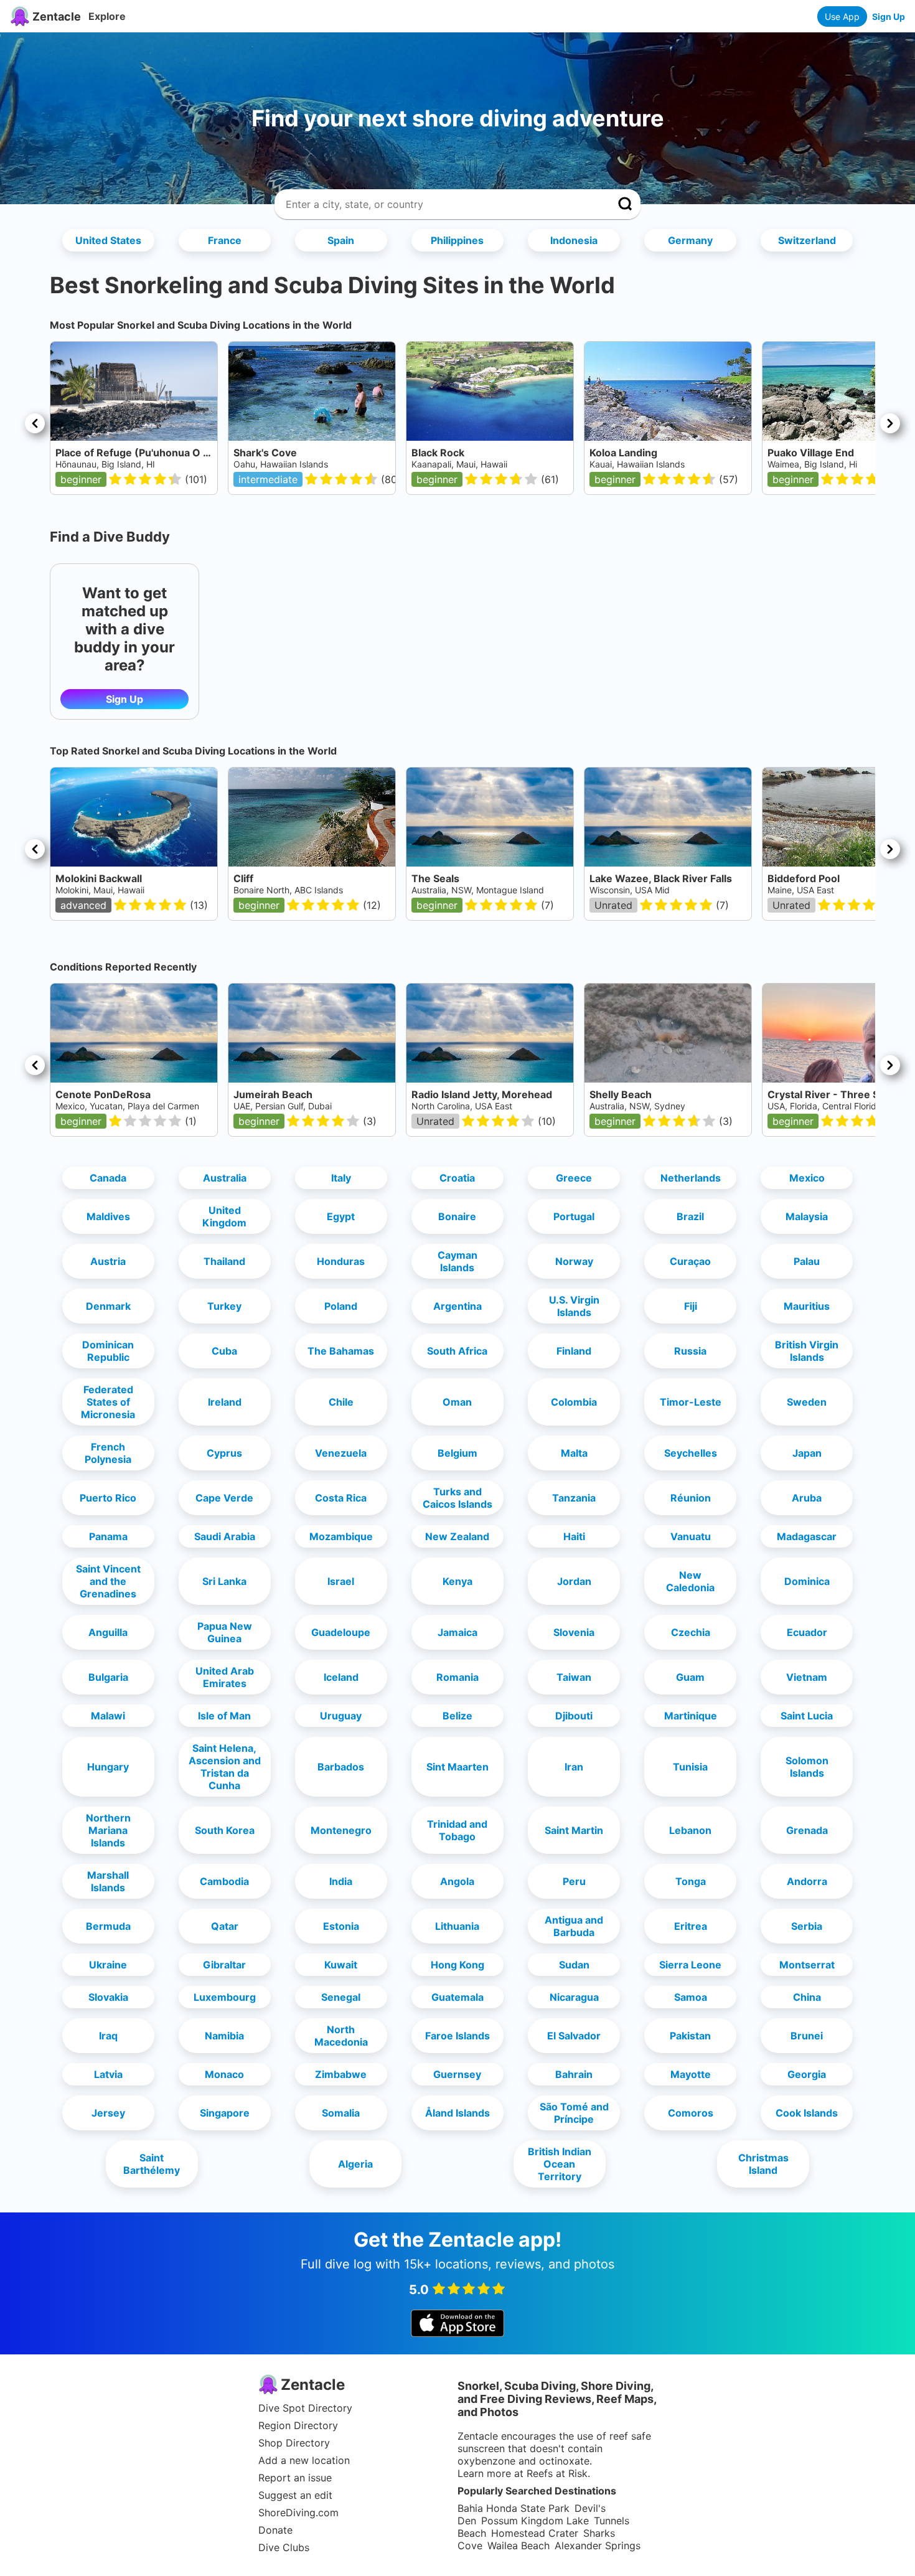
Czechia (691, 1632)
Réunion (691, 1498)
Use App (842, 16)
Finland (574, 1351)
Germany (690, 240)
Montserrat (807, 1965)
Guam (690, 1677)
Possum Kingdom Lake (535, 2521)
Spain (341, 240)
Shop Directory (294, 2443)
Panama (108, 1536)
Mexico (807, 1178)
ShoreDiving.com (298, 2513)
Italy (341, 1178)
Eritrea (691, 1926)
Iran (574, 1767)
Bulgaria (108, 1677)
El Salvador (574, 2036)
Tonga (691, 1881)
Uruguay (341, 1716)
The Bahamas (341, 1351)
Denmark (108, 1306)
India (341, 1881)
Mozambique (341, 1536)
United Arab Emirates (225, 1677)
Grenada (807, 1830)
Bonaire (457, 1216)
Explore (107, 16)
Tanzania (574, 1498)
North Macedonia (341, 2036)
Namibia (224, 2036)
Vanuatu (691, 1536)
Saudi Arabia (225, 1536)
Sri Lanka (224, 1581)
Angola (457, 1881)
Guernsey (457, 2074)
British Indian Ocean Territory (560, 2164)
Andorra (807, 1881)
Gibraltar (224, 1965)
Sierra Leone (690, 1965)
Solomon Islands (807, 1767)
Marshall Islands (108, 1881)
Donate (275, 2530)
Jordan (574, 1581)
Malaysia (807, 1216)
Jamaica (457, 1632)
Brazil (690, 1216)
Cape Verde (224, 1498)
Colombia (574, 1402)
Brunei (807, 2036)
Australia (225, 1178)
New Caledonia (690, 1581)
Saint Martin (574, 1830)
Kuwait (341, 1965)
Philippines (457, 240)
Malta (574, 1453)
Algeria (355, 2164)
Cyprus (224, 1453)
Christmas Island (763, 2164)
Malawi (108, 1716)
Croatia (457, 1178)
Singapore (225, 2113)
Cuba (224, 1351)
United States (108, 240)
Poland (341, 1306)
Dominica (807, 1581)
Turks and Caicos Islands (457, 1498)
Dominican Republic (108, 1351)
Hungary (108, 1767)
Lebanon (690, 1830)
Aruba (807, 1498)
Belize (457, 1716)
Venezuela (341, 1453)
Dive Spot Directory (305, 2408)
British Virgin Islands (807, 1351)
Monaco (224, 2074)
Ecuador (807, 1632)
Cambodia (224, 1881)
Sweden (807, 1402)
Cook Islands (807, 2113)
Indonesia (574, 240)
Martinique (691, 1716)
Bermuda (108, 1926)
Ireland (225, 1402)
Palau (807, 1261)
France (225, 240)
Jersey (108, 2113)
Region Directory (298, 2425)
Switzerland (807, 240)
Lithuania (457, 1926)
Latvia (108, 2074)
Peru (574, 1881)
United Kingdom (224, 1216)
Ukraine (108, 1965)
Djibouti (574, 1716)
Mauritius (807, 1306)
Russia (690, 1351)
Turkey (224, 1306)
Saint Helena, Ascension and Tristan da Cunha (225, 1767)
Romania (457, 1677)
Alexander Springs (598, 2545)
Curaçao (690, 1261)
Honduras (341, 1261)
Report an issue (295, 2478)
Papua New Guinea (225, 1632)
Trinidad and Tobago (457, 1830)
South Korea (225, 1830)
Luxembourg (225, 1997)
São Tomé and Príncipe (574, 2113)
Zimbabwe (341, 2074)
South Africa (457, 1351)
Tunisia (690, 1767)
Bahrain (574, 2074)
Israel (341, 1581)
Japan (807, 1453)
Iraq (108, 2036)
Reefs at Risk (557, 2473)
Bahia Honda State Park (514, 2508)
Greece (574, 1178)
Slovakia (108, 1997)
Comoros (691, 2113)
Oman (457, 1402)
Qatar (225, 1926)
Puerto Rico (108, 1498)
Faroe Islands (457, 2036)
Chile (341, 1402)
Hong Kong (457, 1965)
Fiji (691, 1306)
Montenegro (341, 1830)
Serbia (807, 1926)
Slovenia (574, 1632)
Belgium (457, 1453)
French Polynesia (108, 1453)
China (807, 1997)
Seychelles (691, 1453)
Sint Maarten (457, 1767)
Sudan (574, 1965)
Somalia (341, 2113)
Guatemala (457, 1997)
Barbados (341, 1767)
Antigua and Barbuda (574, 1926)
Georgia (807, 2074)
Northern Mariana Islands (108, 1830)
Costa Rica (341, 1498)
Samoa (691, 1997)
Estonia (341, 1926)
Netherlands (691, 1178)
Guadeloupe (341, 1632)
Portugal (574, 1216)
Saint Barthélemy (152, 2164)
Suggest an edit (295, 2495)
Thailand (224, 1261)
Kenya (457, 1581)
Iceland (341, 1677)
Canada (108, 1178)
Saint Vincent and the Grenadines (108, 1581)
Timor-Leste (691, 1402)
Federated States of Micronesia (108, 1402)
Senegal (341, 1997)
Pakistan (690, 2036)
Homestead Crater (535, 2533)
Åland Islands (457, 2113)
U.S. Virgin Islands (574, 1306)
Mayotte (691, 2074)
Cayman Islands (457, 1261)
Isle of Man (224, 1716)
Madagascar (807, 1536)
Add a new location (304, 2460)
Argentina (457, 1306)
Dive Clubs (284, 2547)
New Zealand (457, 1536)
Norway (574, 1261)
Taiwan (574, 1677)
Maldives (108, 1216)
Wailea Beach (518, 2545)
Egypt (341, 1216)
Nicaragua (574, 1997)
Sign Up (889, 16)
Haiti (574, 1536)
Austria (108, 1261)
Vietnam (807, 1677)
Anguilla (108, 1632)
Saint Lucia (807, 1716)
